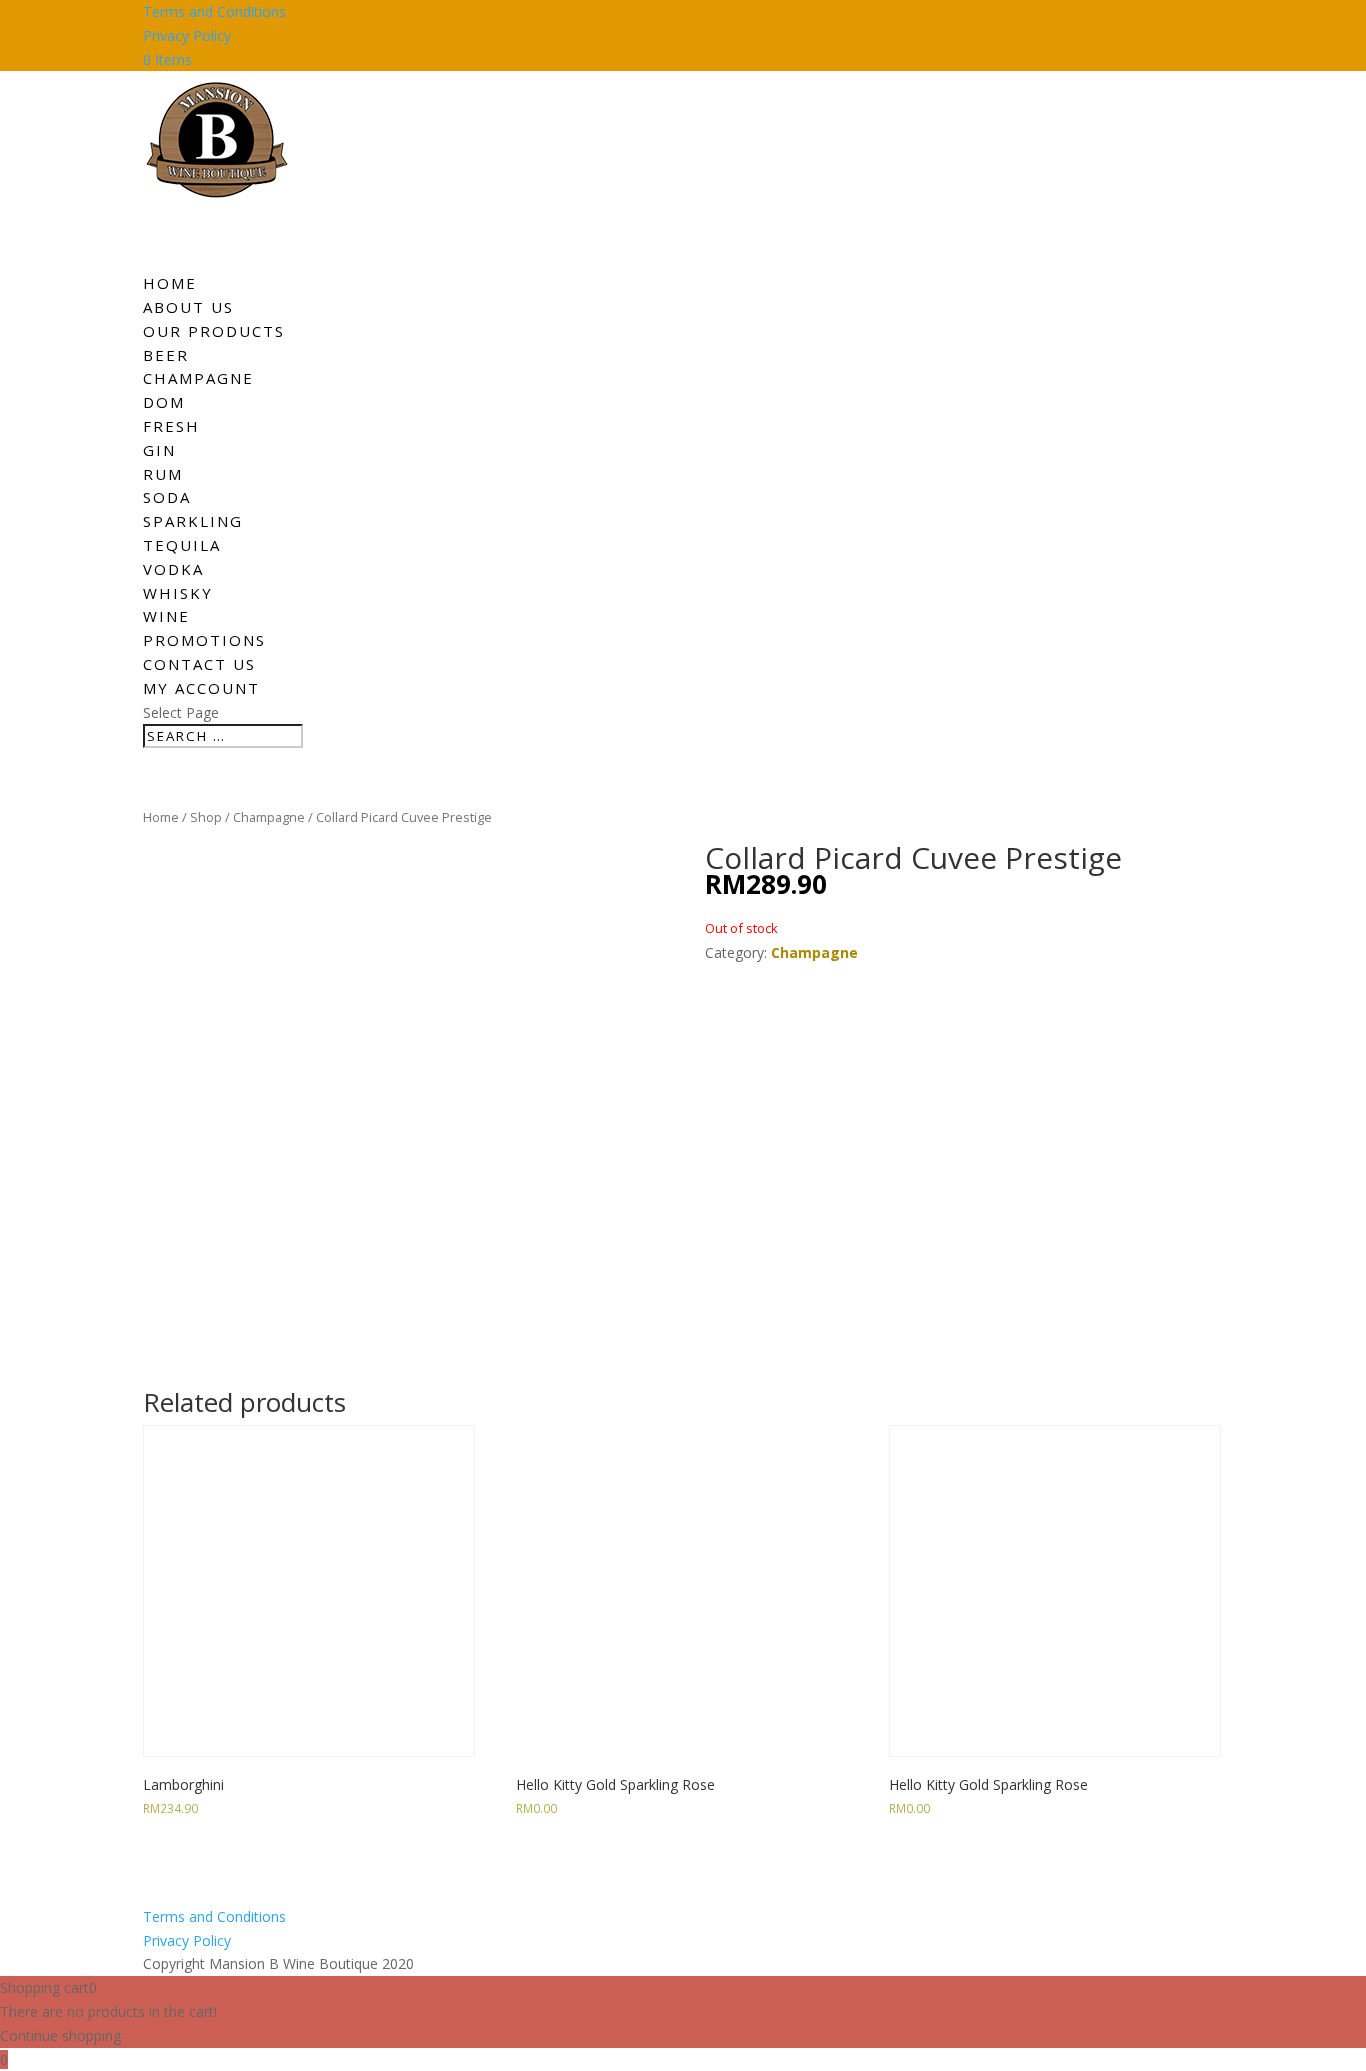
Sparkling (193, 521)
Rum (163, 474)
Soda (167, 497)
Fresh (171, 426)
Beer (166, 355)
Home (161, 817)
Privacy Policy (187, 35)
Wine (166, 616)
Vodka (173, 569)
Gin (159, 450)
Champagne (198, 378)
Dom (164, 402)
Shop (206, 817)
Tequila (182, 545)
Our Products (214, 331)
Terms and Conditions (214, 11)
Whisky (178, 593)
